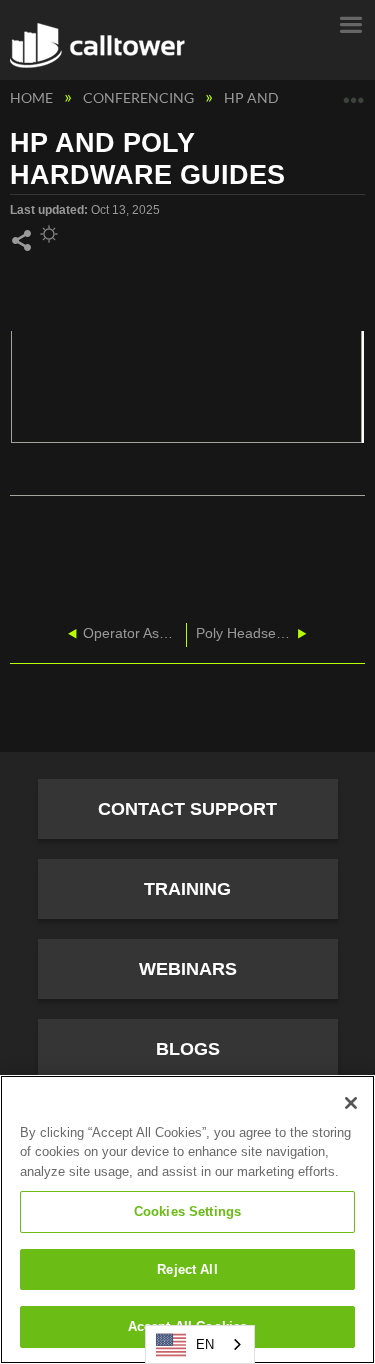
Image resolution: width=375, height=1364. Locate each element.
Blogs (188, 1049)
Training (187, 889)
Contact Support (187, 809)
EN (205, 1344)
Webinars (188, 969)
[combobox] (200, 1344)
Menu (350, 23)
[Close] (351, 1103)
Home (33, 97)
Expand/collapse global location (354, 92)
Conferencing (140, 97)
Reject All (187, 1269)
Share (21, 241)
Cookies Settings (187, 1211)
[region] (187, 1219)
